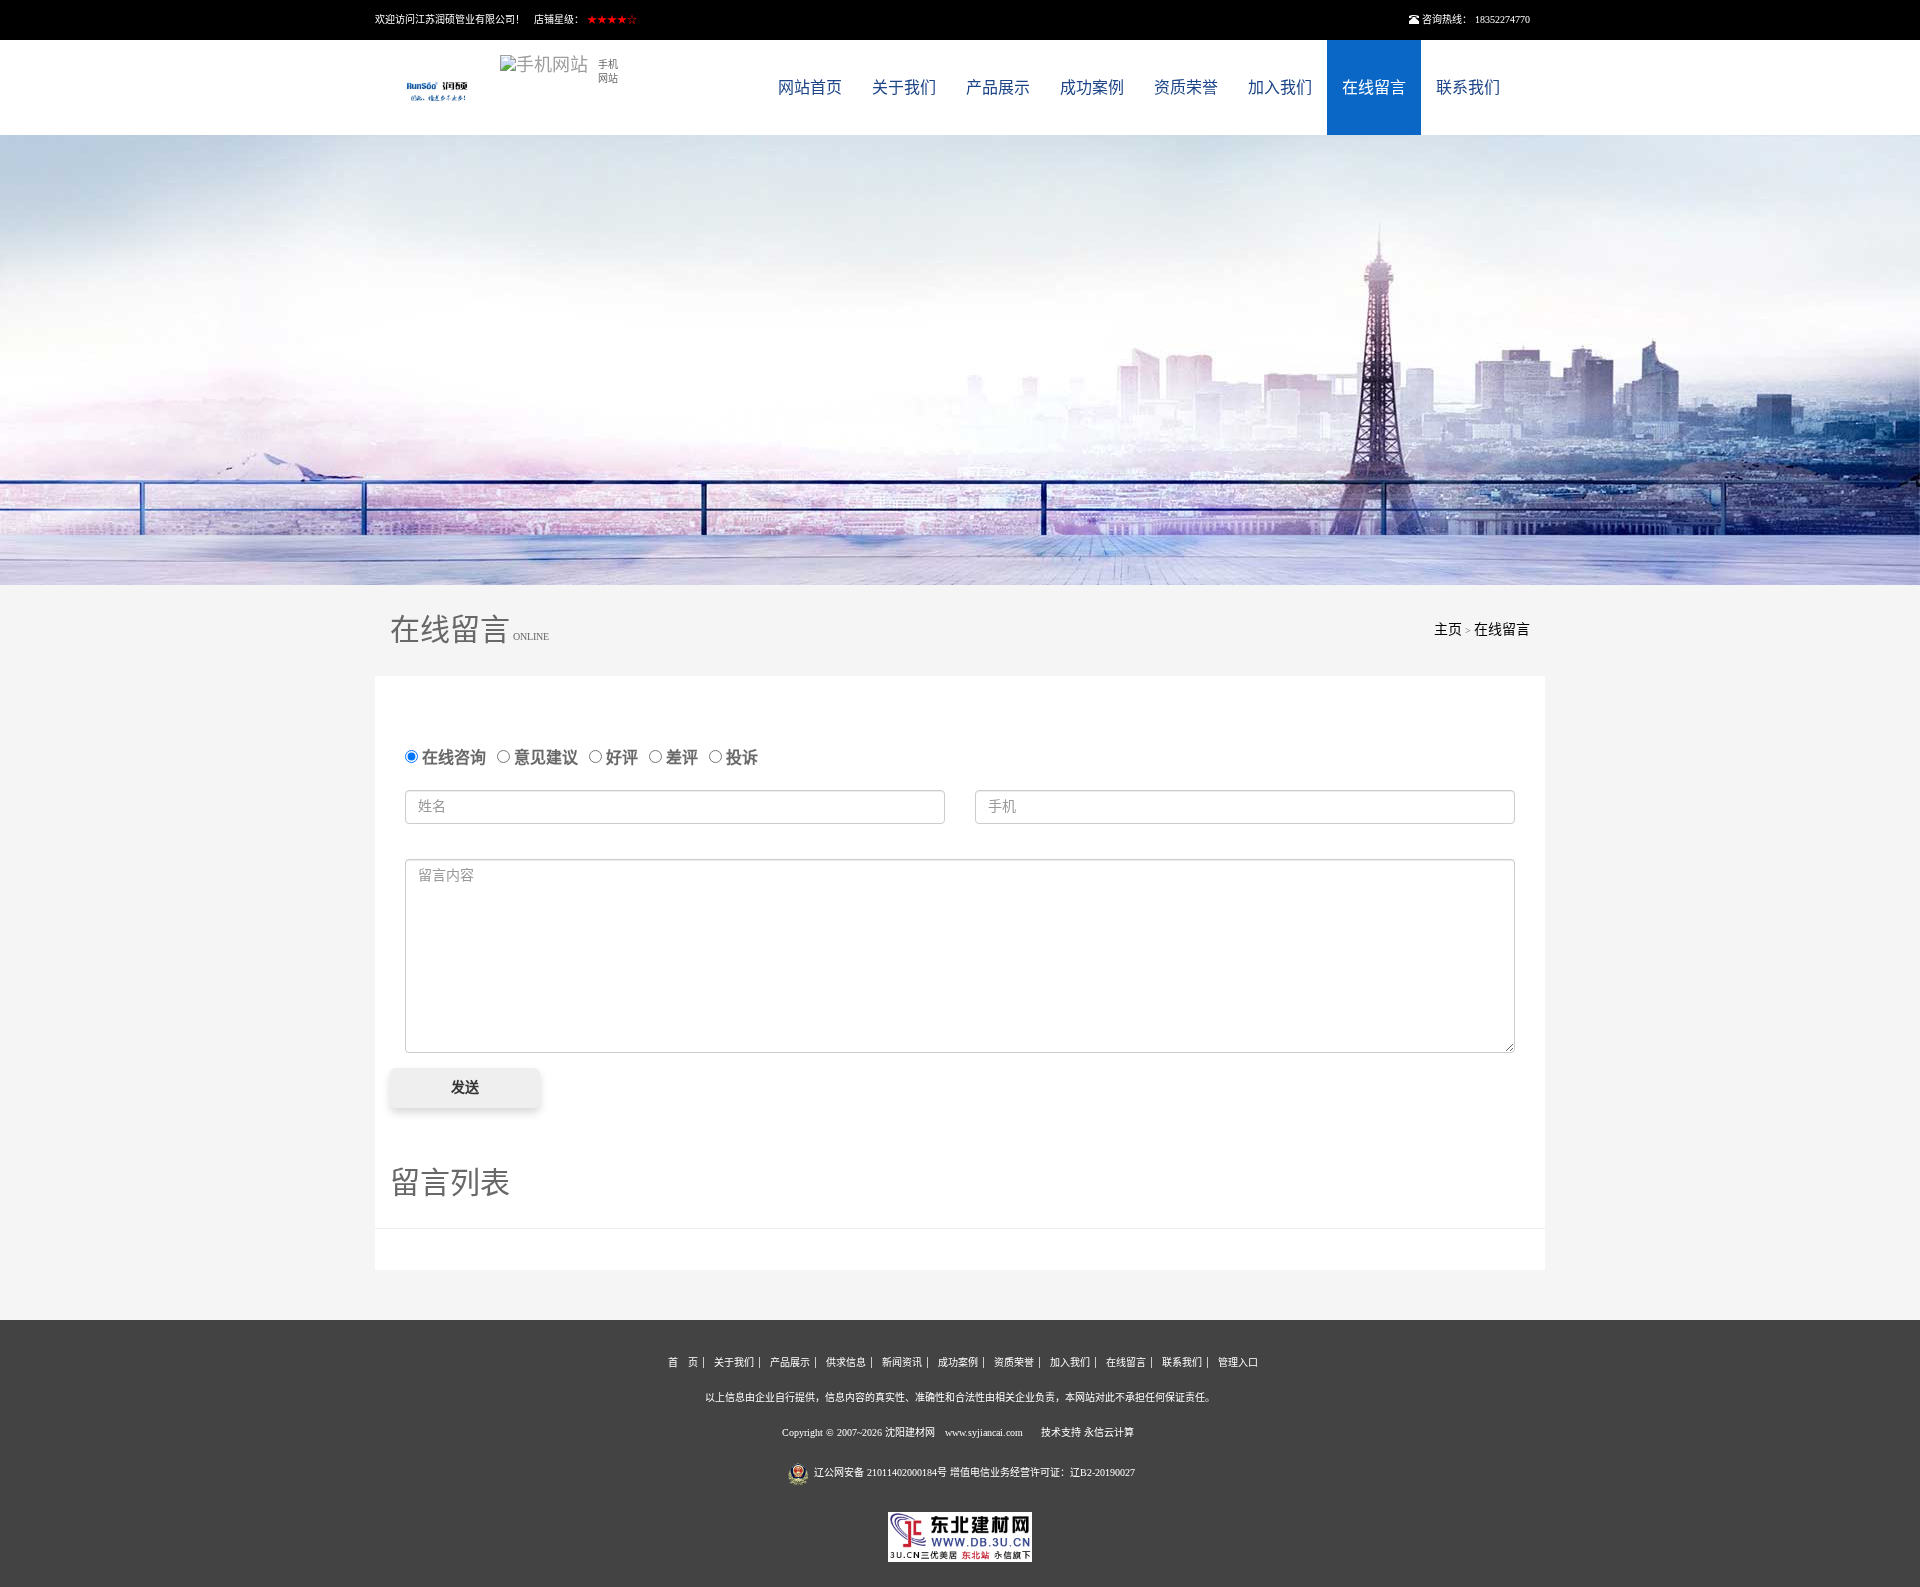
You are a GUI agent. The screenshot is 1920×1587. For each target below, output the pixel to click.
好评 (624, 757)
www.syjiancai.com (984, 1432)
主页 (1448, 629)
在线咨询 (456, 757)
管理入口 (1238, 1362)
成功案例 (1092, 87)
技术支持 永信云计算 (1087, 1432)
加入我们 (1280, 87)
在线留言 (1374, 87)
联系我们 (1468, 87)
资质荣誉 (1186, 87)
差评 (684, 757)
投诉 (740, 757)
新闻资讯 (902, 1362)
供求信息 (846, 1362)
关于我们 (904, 87)
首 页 (683, 1362)
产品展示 (998, 87)
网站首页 (810, 87)
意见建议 (548, 757)
